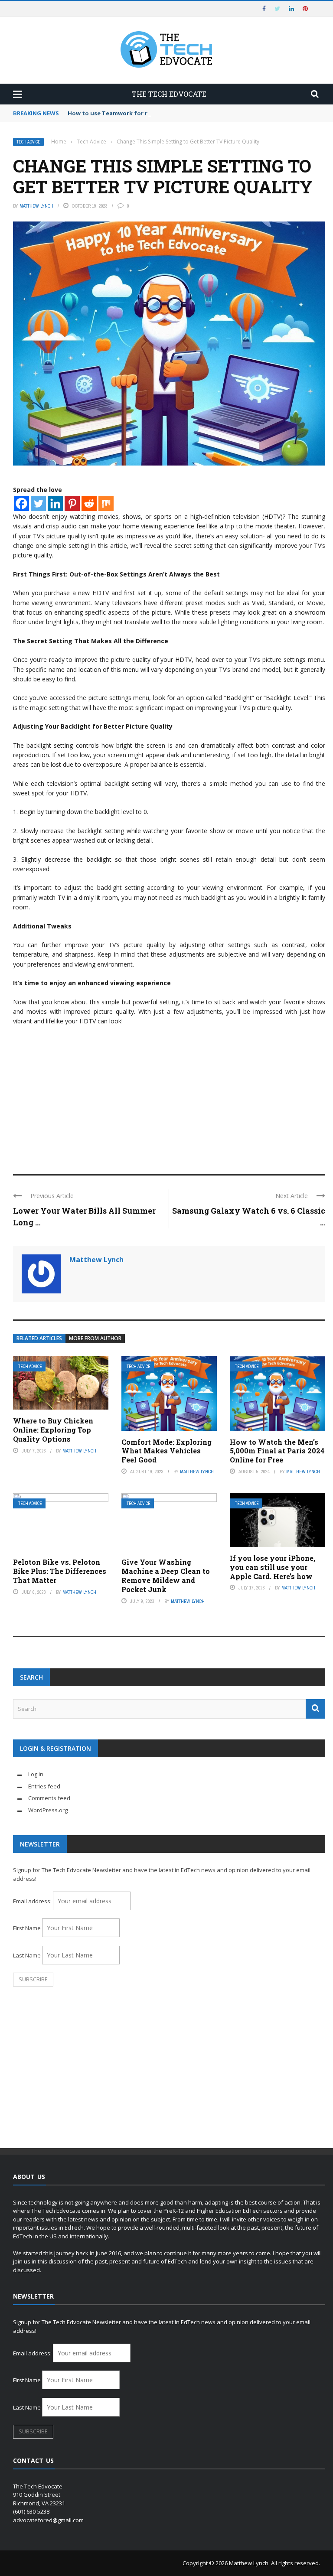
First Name (27, 1928)
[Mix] (106, 503)
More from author (95, 1338)
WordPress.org (48, 1810)
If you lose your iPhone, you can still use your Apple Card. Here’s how (273, 1567)
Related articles (39, 1338)
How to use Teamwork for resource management (139, 113)
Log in (36, 1774)
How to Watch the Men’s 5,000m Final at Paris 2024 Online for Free (277, 1451)
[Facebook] (21, 503)
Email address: (33, 1901)
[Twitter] (38, 503)
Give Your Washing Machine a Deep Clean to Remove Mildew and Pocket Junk (166, 1575)
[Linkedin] (55, 503)
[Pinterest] (72, 503)
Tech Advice (28, 142)
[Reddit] (89, 503)
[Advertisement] (169, 1096)
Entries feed (44, 1786)
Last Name (27, 1955)
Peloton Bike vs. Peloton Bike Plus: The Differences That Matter (60, 1571)
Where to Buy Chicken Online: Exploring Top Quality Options (53, 1430)
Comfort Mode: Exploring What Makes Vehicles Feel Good (166, 1451)
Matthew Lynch (36, 206)
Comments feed (49, 1798)
